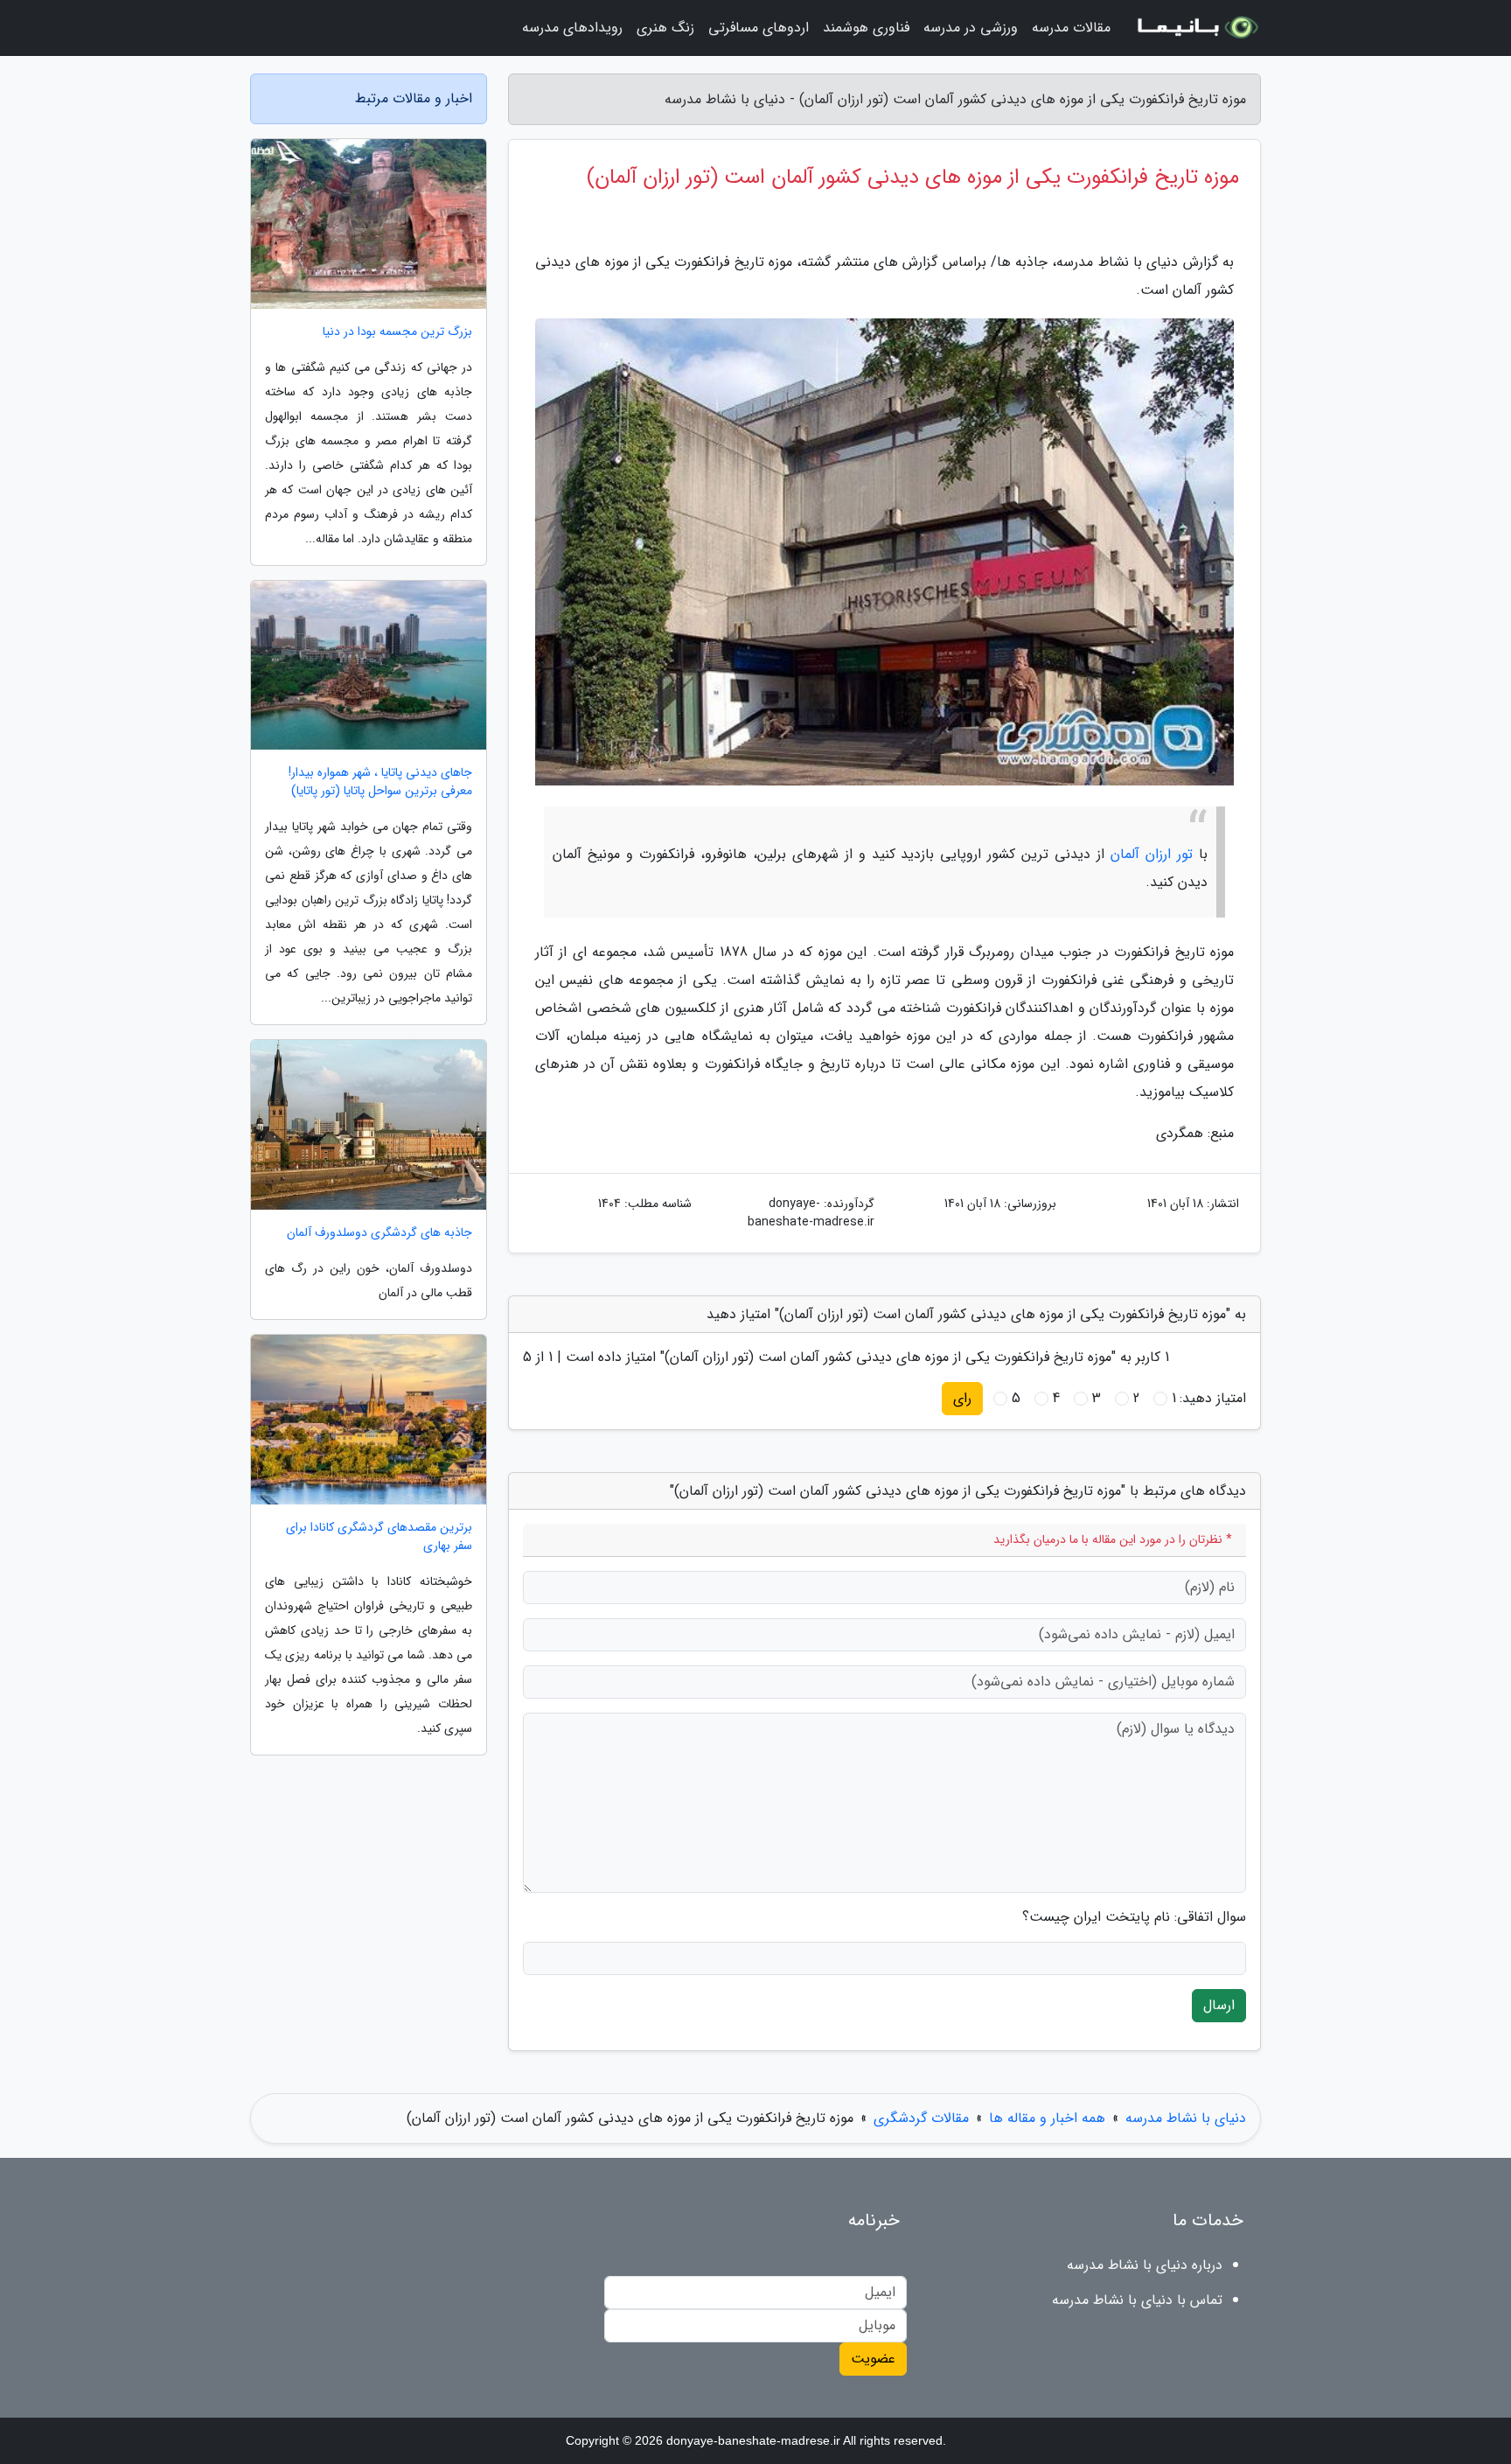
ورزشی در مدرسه (971, 28)
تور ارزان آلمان (1152, 854)
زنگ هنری (665, 28)
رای (962, 1398)
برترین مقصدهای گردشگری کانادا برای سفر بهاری (379, 1537)
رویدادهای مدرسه (572, 28)
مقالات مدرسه (1071, 28)
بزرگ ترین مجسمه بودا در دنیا (397, 332)
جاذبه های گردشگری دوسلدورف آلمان (379, 1233)
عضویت (873, 2359)
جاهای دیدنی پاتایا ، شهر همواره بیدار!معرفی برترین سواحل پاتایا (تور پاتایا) (380, 782)
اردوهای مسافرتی (759, 28)
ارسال (1219, 2005)
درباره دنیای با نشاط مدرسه (1145, 2265)
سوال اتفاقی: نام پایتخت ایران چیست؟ (1134, 1917)
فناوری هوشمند (866, 28)
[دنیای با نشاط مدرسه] (1196, 28)
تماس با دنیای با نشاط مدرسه (1137, 2300)
